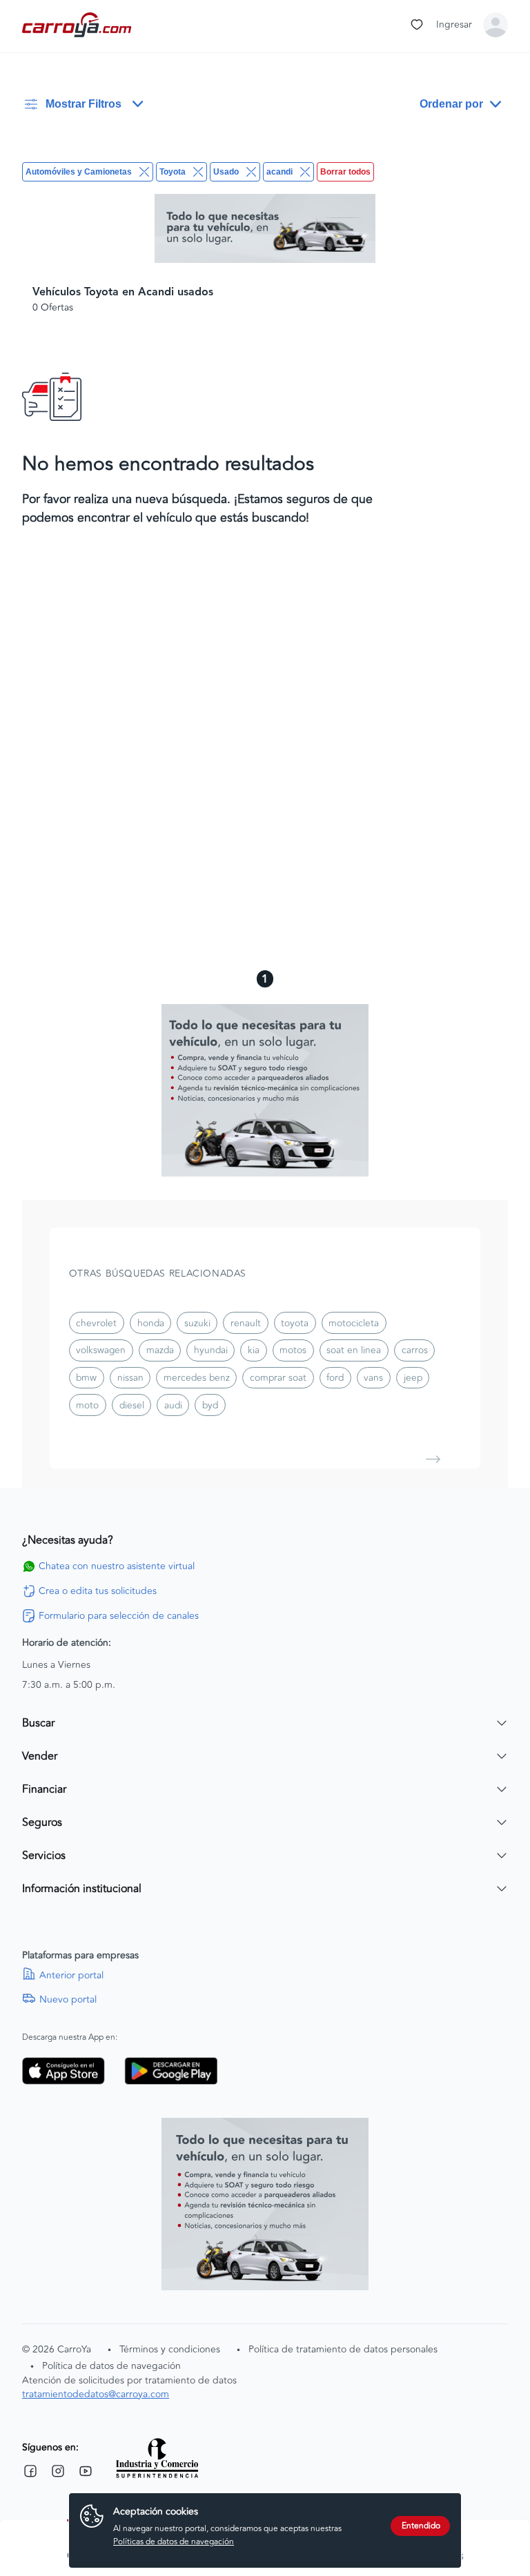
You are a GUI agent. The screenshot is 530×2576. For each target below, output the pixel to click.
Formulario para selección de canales (119, 1616)
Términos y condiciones (170, 2349)
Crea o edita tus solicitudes (98, 1591)
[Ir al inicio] (78, 25)
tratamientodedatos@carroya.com (96, 2394)
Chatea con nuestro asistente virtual (117, 1566)
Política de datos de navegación (111, 2366)
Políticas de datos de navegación (174, 2542)
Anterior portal (71, 1976)
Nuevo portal (68, 2000)
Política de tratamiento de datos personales (343, 2349)
